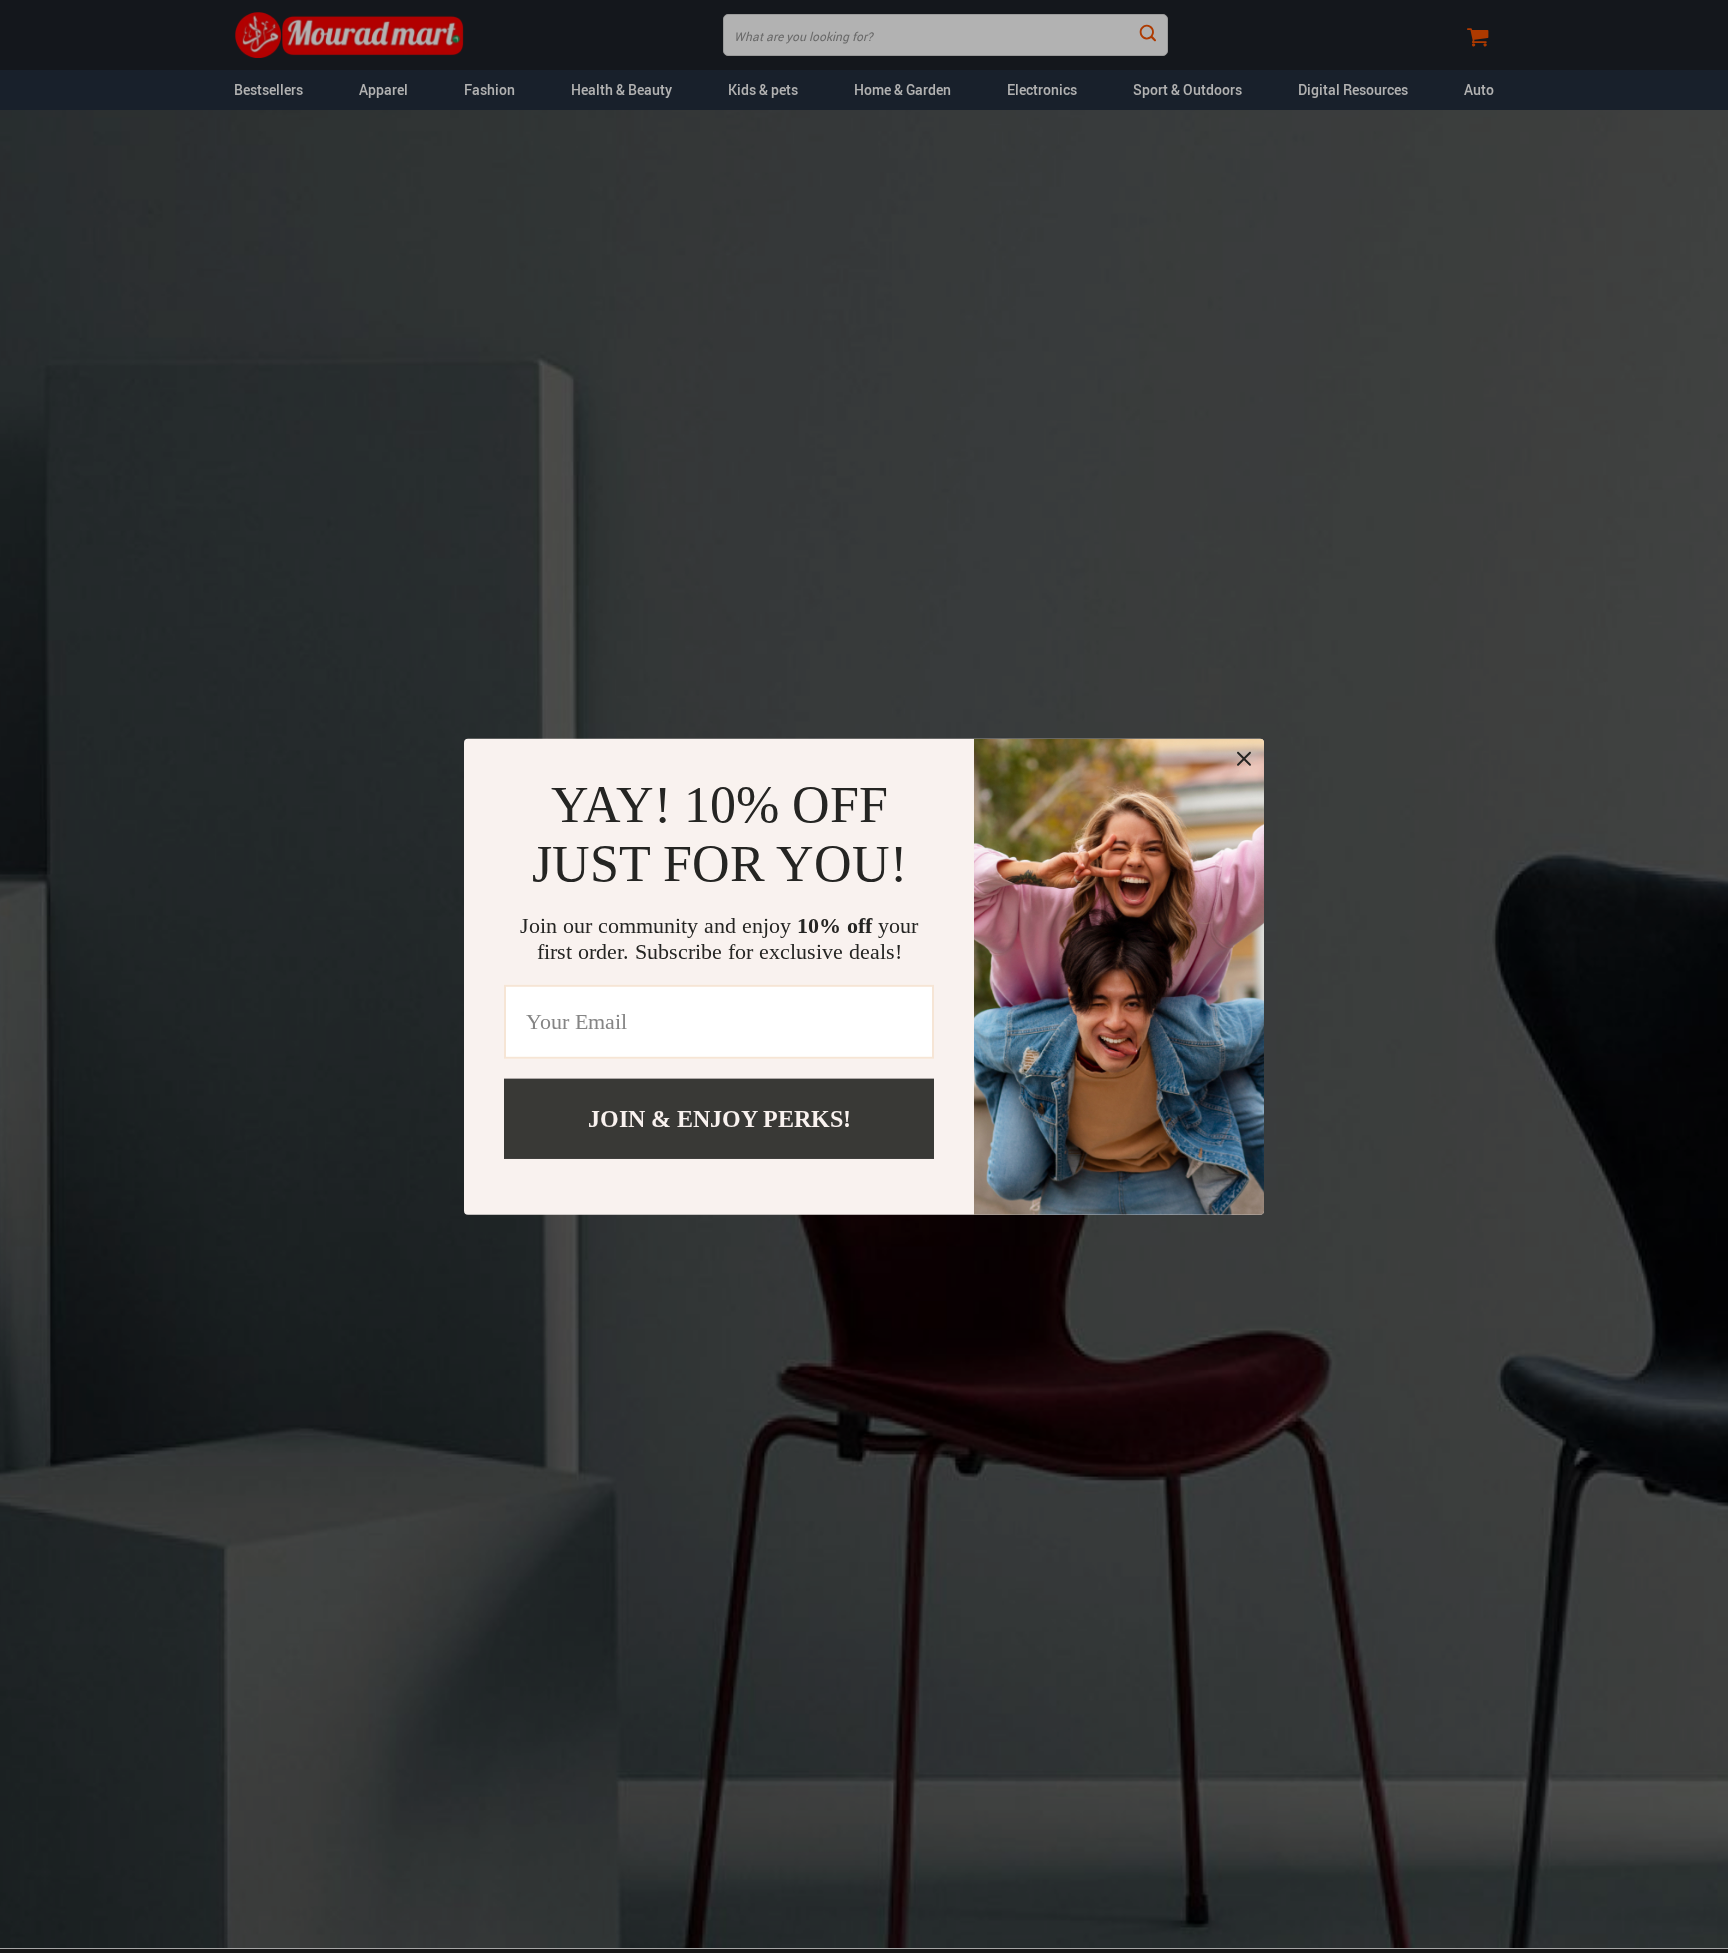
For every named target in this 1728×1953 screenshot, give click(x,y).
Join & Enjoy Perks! (719, 1118)
